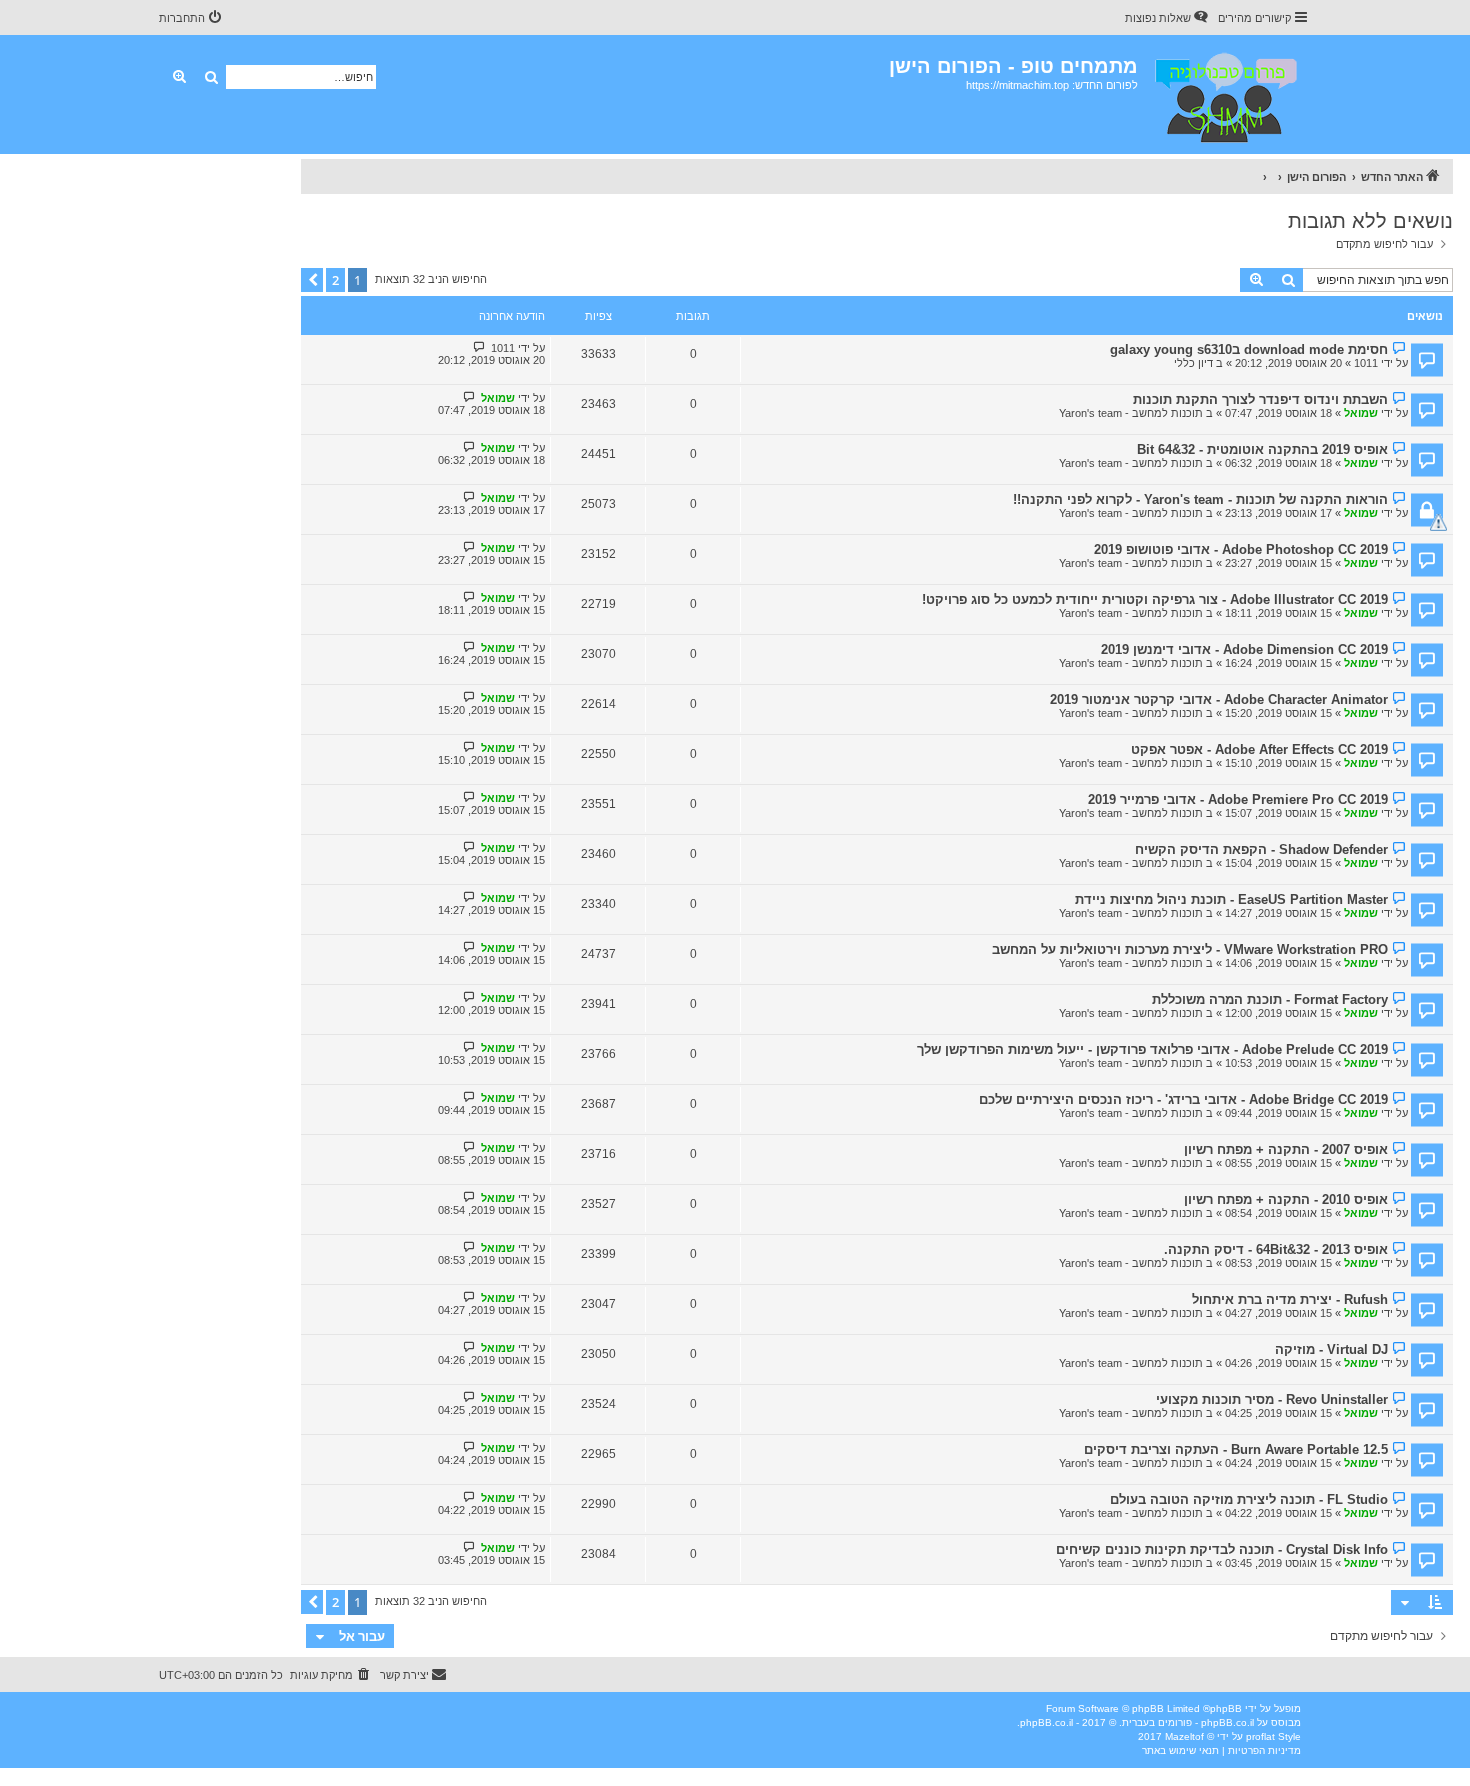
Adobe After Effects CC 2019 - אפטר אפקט (1259, 749)
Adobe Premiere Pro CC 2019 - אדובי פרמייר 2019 (1238, 799)
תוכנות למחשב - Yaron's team (1131, 413)
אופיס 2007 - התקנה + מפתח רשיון (1286, 1149)
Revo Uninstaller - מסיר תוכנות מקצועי (1272, 1399)
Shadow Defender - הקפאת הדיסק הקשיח (1261, 849)
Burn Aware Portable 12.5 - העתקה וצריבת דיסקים (1236, 1449)
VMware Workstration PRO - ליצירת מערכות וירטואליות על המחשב (1190, 949)
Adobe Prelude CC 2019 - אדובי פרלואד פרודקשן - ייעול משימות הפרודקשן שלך (1152, 1049)
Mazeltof (1184, 1736)
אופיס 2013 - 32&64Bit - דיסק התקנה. (1276, 1249)
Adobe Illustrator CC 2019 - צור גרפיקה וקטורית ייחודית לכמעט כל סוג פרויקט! (1155, 599)
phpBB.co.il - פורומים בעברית (1188, 1722)
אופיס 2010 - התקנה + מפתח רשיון (1286, 1199)
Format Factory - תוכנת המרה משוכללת (1270, 999)
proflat (1260, 1736)
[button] (312, 280)
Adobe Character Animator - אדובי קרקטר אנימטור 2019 (1219, 699)
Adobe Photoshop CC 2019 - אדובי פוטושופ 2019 (1241, 549)
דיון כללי (1193, 363)
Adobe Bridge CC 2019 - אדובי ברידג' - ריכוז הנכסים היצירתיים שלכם (1183, 1099)
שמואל (1361, 413)
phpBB (1226, 1708)
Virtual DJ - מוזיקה (1331, 1349)
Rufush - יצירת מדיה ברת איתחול (1290, 1299)
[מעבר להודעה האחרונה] (479, 347)
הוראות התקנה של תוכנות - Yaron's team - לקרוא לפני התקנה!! (1200, 499)
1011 (1366, 363)
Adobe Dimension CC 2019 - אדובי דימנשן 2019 (1244, 649)
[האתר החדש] (1224, 94)
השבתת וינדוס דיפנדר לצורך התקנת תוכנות (1260, 399)
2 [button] (335, 280)
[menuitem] (1168, 18)
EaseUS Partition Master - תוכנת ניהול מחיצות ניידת (1231, 899)
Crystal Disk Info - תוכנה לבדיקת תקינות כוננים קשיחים (1222, 1549)
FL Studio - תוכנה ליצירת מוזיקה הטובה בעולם (1249, 1499)
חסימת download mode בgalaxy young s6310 (1249, 349)
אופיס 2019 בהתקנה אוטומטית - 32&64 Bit (1262, 449)
